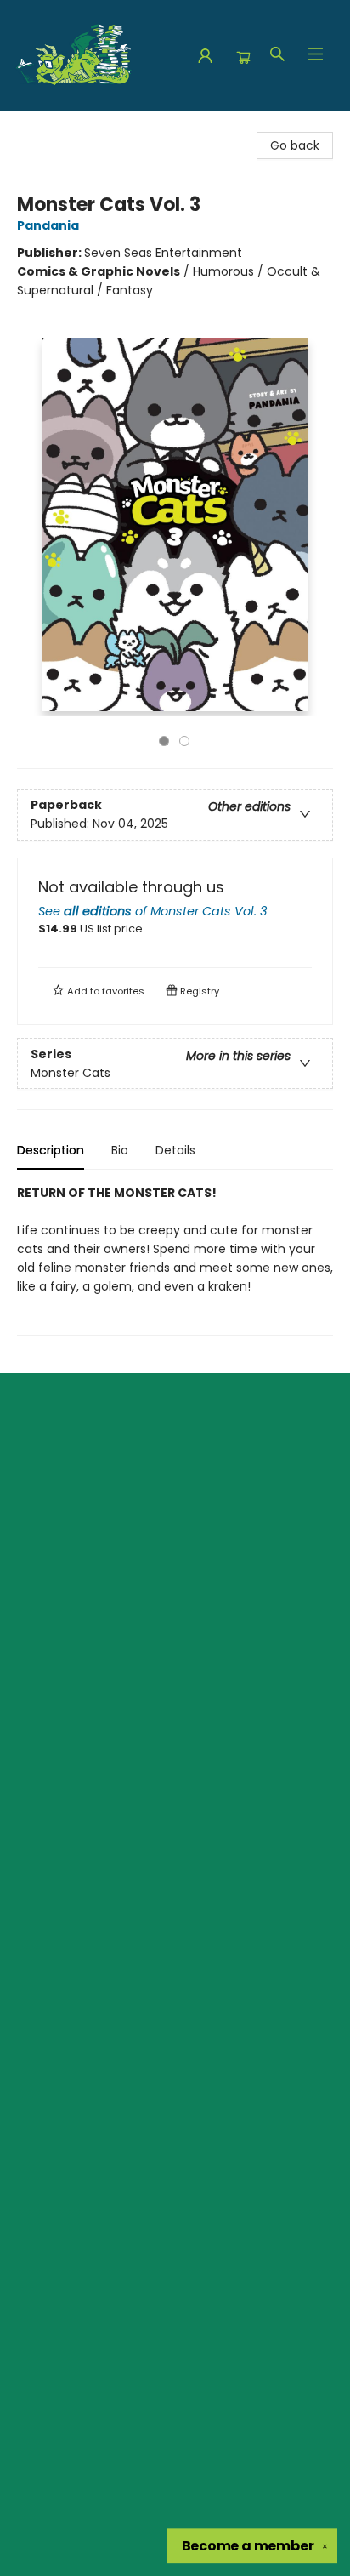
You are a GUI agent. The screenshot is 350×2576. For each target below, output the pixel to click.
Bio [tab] (120, 1150)
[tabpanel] (175, 1260)
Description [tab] (51, 1150)
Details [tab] (175, 1150)
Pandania (48, 225)
